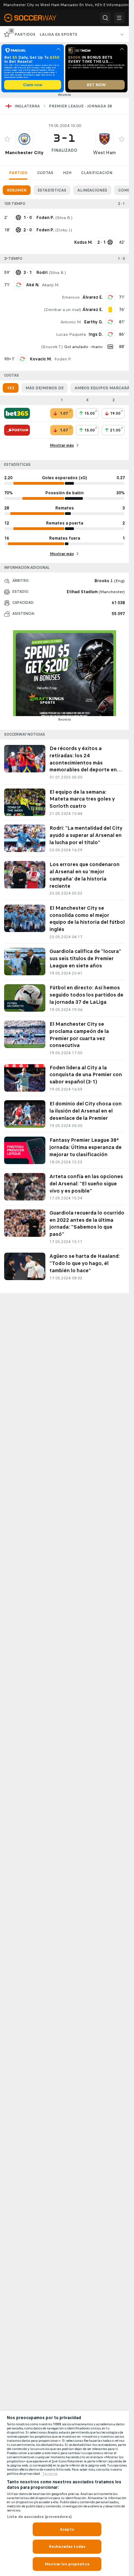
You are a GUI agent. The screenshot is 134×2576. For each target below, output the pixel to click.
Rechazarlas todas (67, 2546)
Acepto (67, 2529)
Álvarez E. (93, 297)
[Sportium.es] (17, 430)
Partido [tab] (18, 173)
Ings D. (96, 334)
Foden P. (63, 359)
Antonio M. (71, 322)
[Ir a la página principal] (34, 18)
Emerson (71, 297)
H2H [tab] (67, 173)
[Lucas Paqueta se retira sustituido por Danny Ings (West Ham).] (110, 334)
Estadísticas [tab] (52, 190)
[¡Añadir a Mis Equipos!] (7, 139)
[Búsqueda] (105, 18)
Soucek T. (52, 347)
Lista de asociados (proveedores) (39, 2517)
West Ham (104, 153)
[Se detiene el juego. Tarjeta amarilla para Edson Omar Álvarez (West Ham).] (110, 310)
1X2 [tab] (11, 388)
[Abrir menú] (119, 18)
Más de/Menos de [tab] (44, 388)
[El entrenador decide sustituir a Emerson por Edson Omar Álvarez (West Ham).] (110, 297)
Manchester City (24, 153)
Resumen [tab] (17, 190)
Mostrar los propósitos (67, 2564)
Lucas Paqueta (71, 334)
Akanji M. (51, 285)
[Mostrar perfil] (24, 139)
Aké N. (33, 285)
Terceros (50, 2474)
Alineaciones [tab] (92, 190)
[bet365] (17, 413)
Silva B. (64, 218)
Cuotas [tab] (45, 173)
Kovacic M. (41, 359)
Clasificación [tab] (97, 173)
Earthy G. (93, 322)
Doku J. (64, 230)
